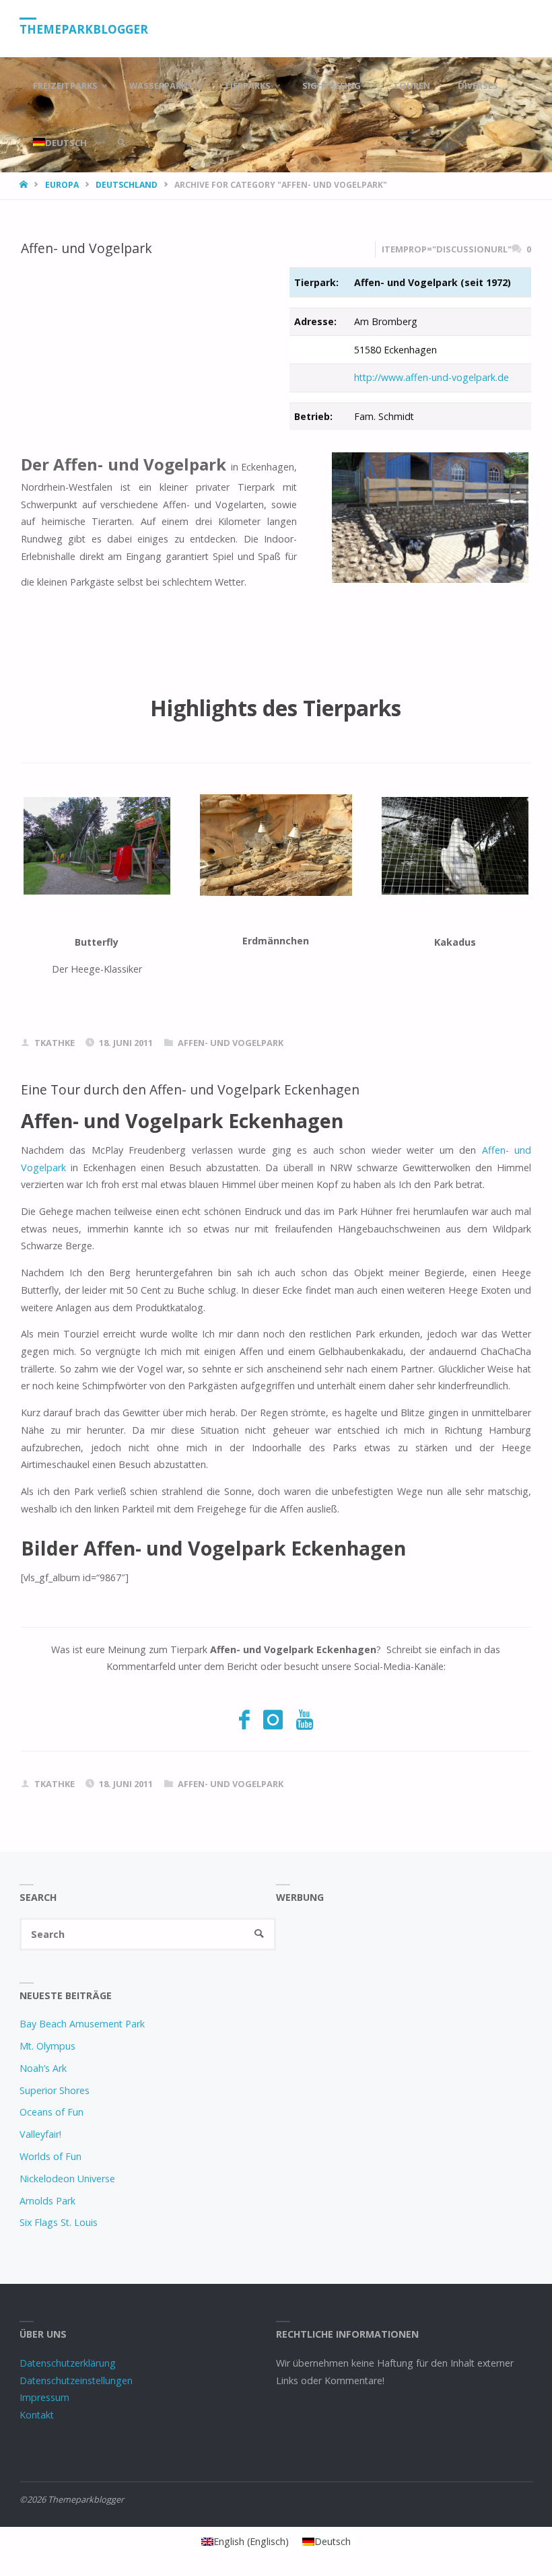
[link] (121, 143)
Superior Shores (55, 2090)
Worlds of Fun (50, 2156)
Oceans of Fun (51, 2112)
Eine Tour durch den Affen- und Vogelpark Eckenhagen (190, 1089)
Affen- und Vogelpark (87, 248)
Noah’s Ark (43, 2068)
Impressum (44, 2397)
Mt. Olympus (47, 2046)
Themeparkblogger (84, 29)
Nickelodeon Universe (67, 2179)
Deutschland (127, 185)
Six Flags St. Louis (59, 2222)
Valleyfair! (40, 2134)
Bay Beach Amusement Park (82, 2024)
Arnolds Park (47, 2201)
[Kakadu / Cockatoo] (455, 846)
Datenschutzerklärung (68, 2363)
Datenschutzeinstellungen (76, 2380)
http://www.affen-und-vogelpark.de (432, 377)
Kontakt (37, 2415)
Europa (62, 185)
